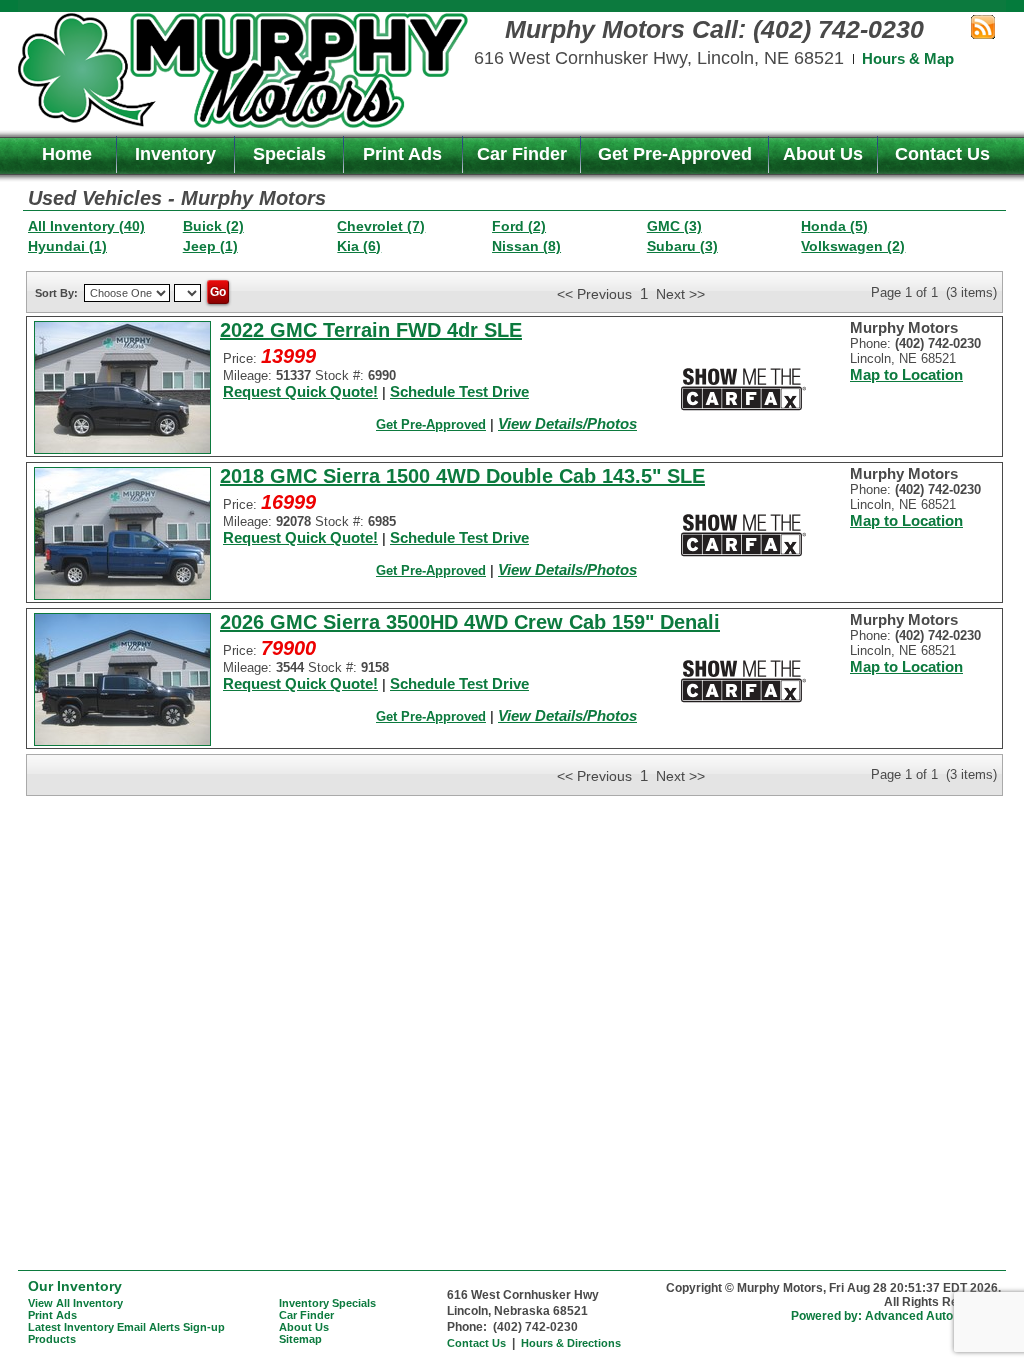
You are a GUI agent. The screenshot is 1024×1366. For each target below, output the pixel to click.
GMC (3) (674, 226)
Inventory (175, 154)
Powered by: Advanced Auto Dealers (896, 1316)
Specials (289, 154)
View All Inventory (75, 1303)
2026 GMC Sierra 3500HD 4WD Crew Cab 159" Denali (470, 622)
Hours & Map (908, 58)
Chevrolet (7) (381, 226)
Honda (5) (834, 226)
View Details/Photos (567, 423)
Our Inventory (75, 1286)
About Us (823, 154)
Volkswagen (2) (853, 246)
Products (52, 1339)
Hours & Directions (571, 1343)
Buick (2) (213, 226)
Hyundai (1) (67, 246)
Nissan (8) (526, 246)
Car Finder (522, 154)
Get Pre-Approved (675, 154)
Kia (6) (359, 246)
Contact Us (942, 154)
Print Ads (402, 154)
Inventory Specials (327, 1303)
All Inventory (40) (86, 226)
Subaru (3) (682, 246)
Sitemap (300, 1339)
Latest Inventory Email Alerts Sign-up (126, 1327)
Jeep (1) (210, 246)
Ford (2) (519, 226)
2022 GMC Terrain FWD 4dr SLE (371, 330)
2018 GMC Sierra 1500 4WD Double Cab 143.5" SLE (462, 476)
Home (67, 154)
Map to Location (906, 374)
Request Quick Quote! (300, 391)
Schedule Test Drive (459, 391)
